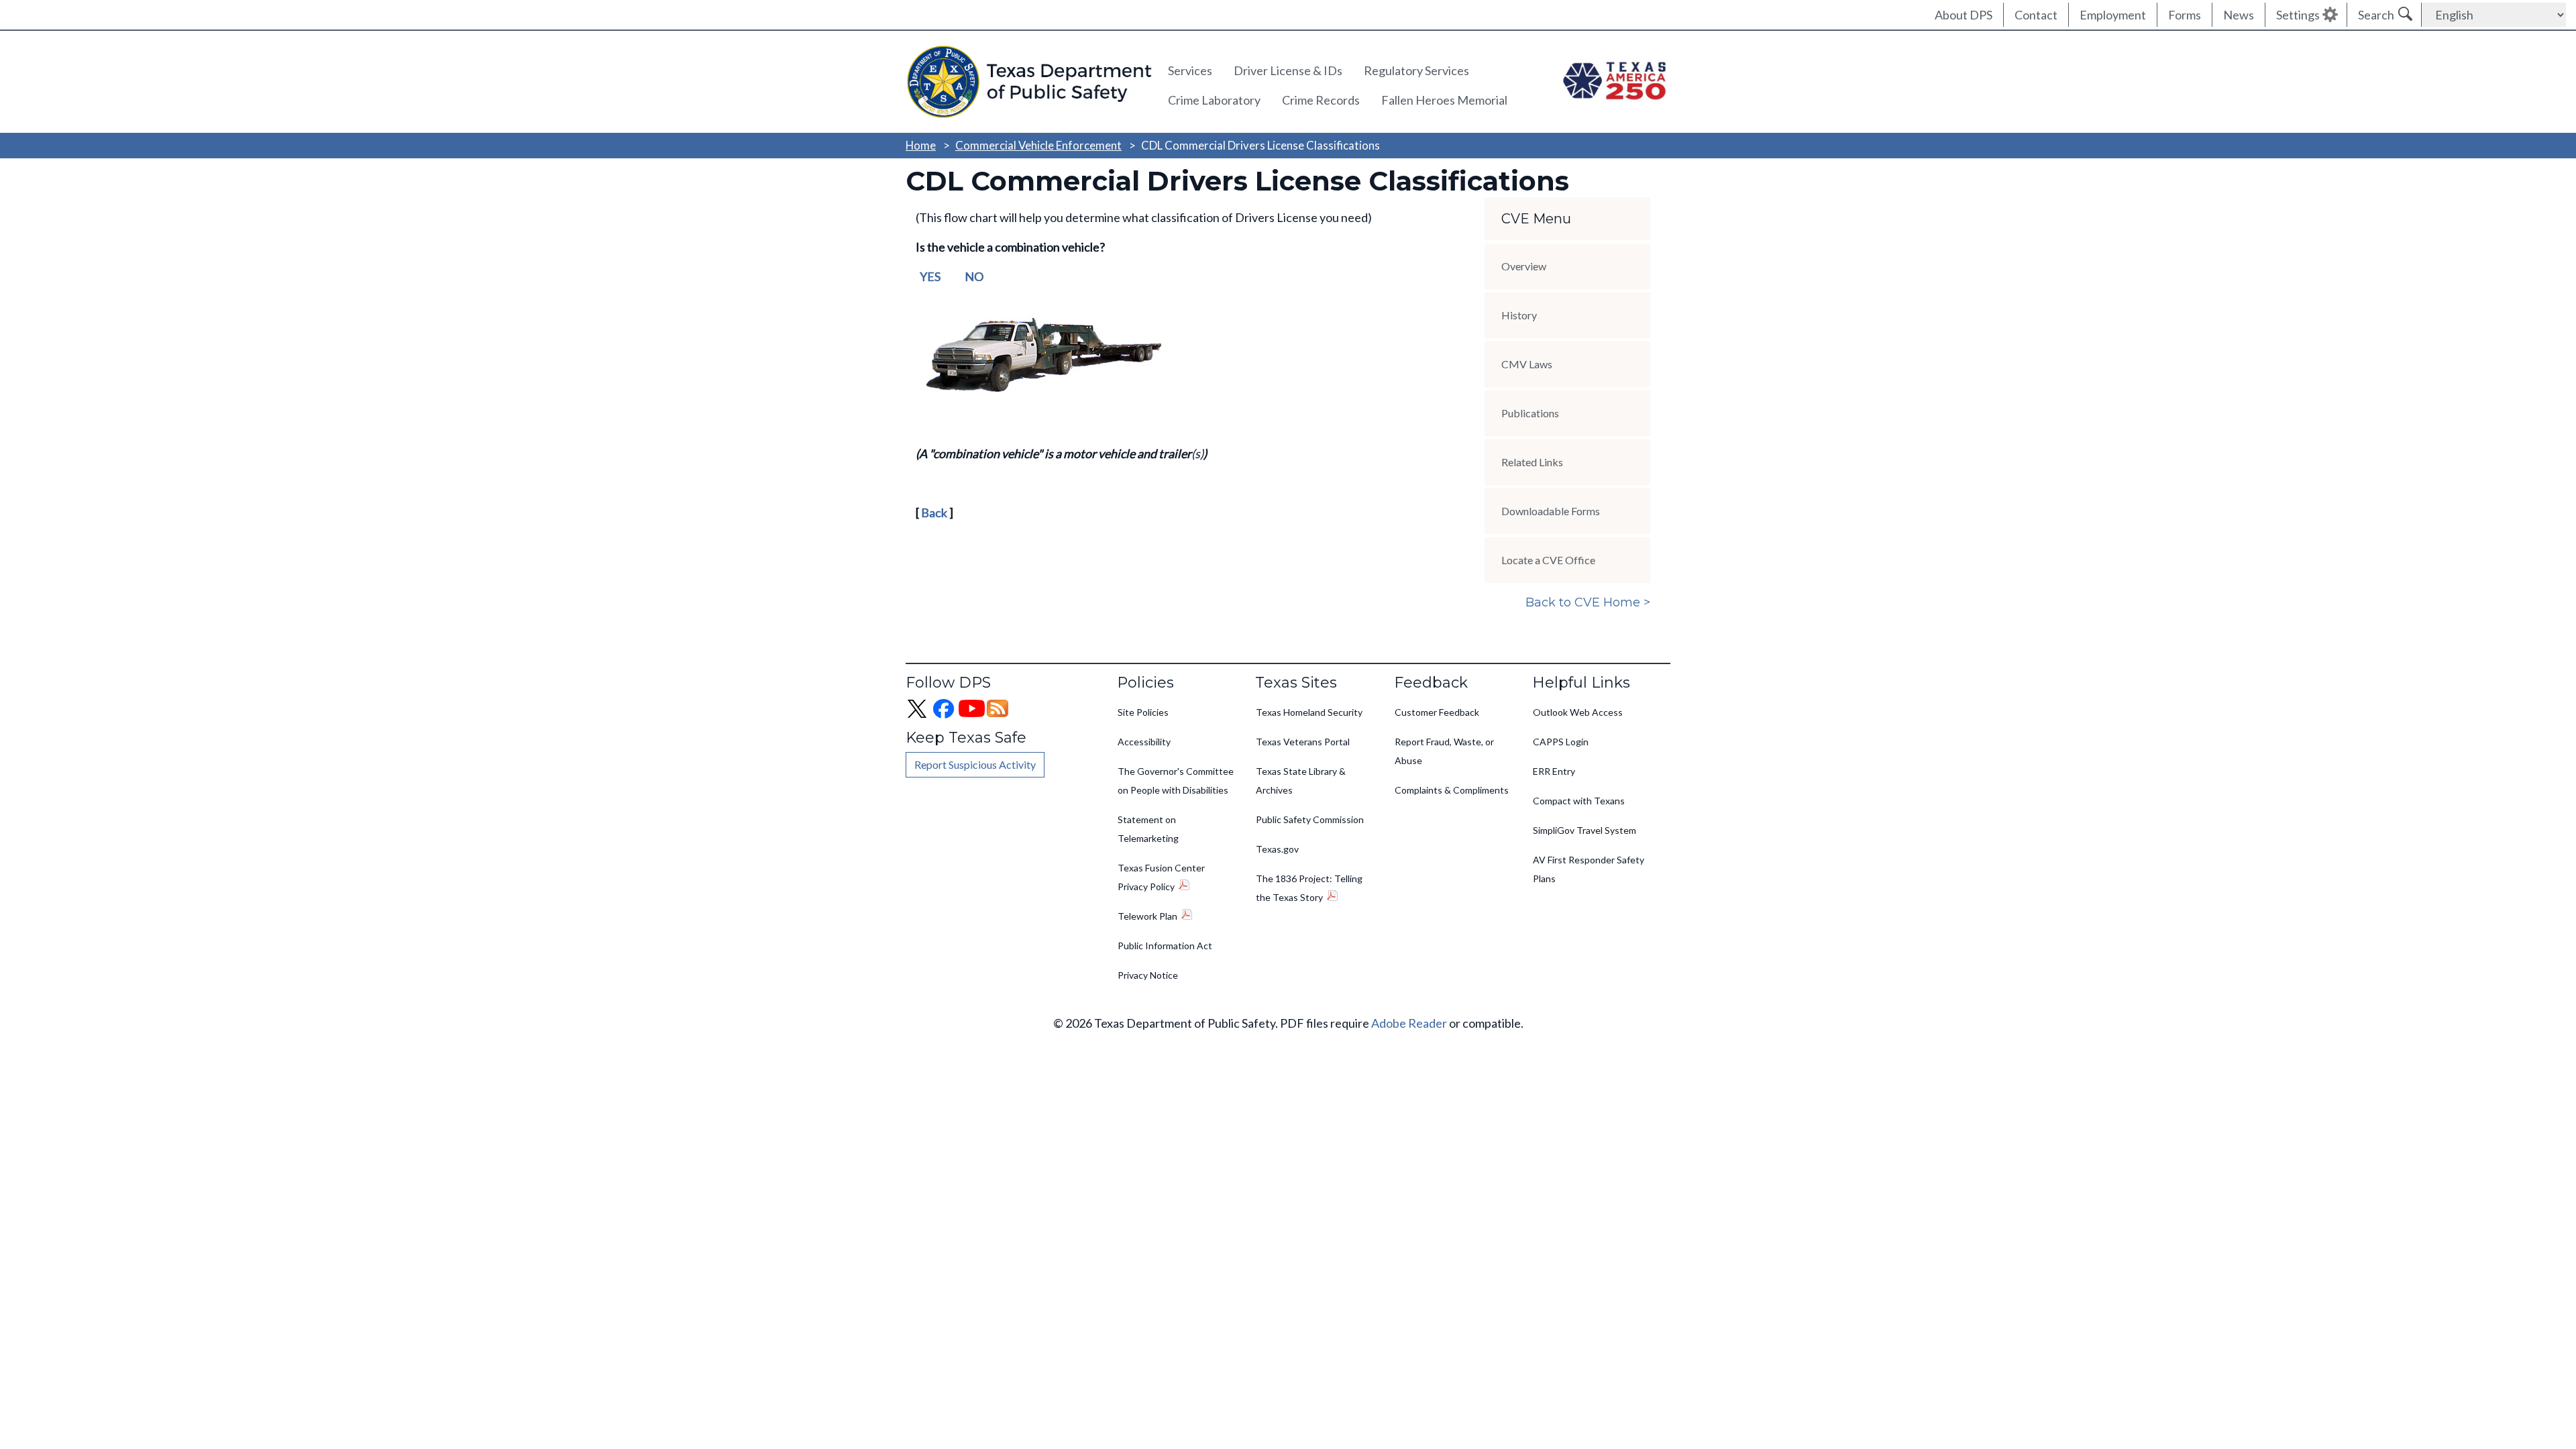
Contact (2036, 15)
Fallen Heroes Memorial (1444, 100)
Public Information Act (1165, 946)
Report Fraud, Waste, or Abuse (1444, 751)
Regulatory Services (1416, 70)
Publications (1530, 413)
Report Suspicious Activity (975, 764)
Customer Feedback (1437, 712)
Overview (1524, 266)
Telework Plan (1147, 916)
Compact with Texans (1579, 801)
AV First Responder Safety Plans (1589, 869)
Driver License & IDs (1288, 70)
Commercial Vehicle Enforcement (1038, 145)
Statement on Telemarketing (1148, 829)
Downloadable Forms (1551, 511)
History (1519, 315)
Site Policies (1143, 712)
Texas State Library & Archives (1301, 781)
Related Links (1532, 462)
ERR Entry (1554, 771)
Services (1190, 70)
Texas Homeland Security (1309, 712)
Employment (2113, 15)
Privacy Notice (1148, 975)
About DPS (1964, 15)
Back (934, 513)
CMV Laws (1527, 364)
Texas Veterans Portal (1303, 742)
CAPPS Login (1561, 742)
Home (921, 145)
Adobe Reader (1409, 1023)
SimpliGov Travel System (1585, 830)
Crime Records (1321, 100)
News (2239, 15)
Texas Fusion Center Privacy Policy (1161, 877)
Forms (2185, 15)
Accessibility (1144, 742)
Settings (2298, 15)
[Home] (1027, 82)
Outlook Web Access (1578, 712)
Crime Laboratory (1214, 100)
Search (2376, 15)
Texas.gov (1277, 849)
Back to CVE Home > (1588, 602)
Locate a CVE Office (1548, 560)
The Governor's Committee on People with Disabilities (1176, 781)
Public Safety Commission (1310, 819)
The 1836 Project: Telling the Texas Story (1309, 888)
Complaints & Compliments (1452, 790)
